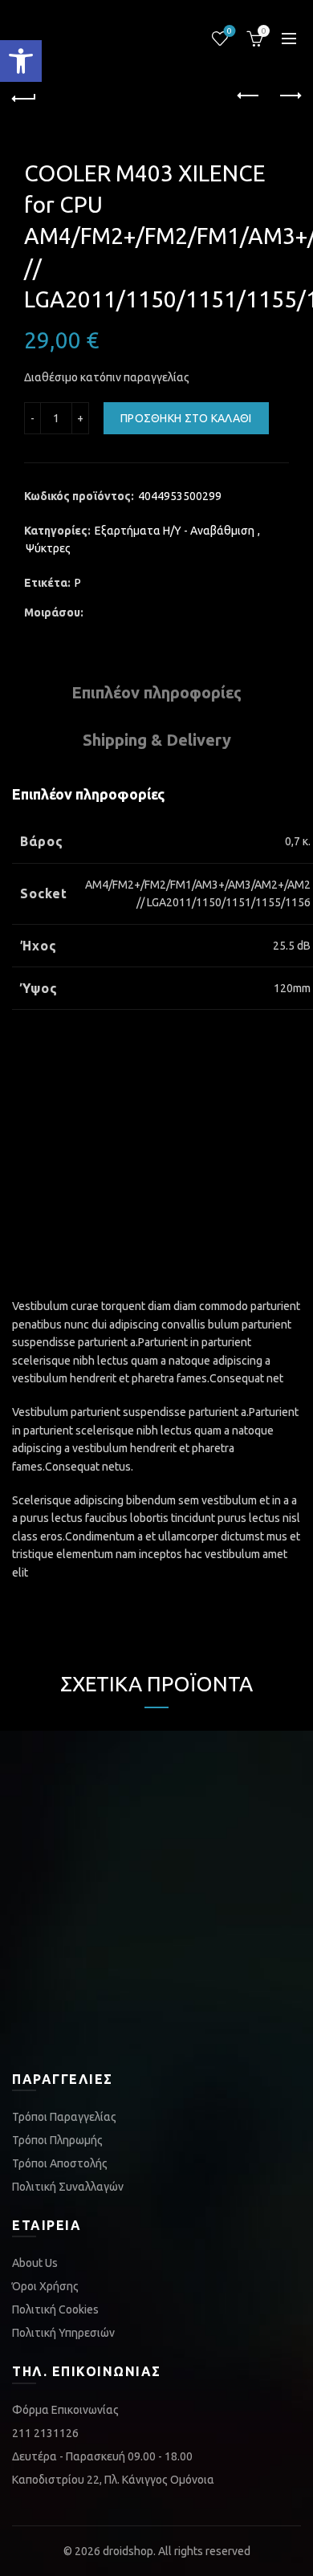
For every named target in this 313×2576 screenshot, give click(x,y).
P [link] (78, 583)
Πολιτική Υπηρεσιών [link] (63, 2333)
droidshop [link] (128, 2551)
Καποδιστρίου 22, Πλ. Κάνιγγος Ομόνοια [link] (113, 2480)
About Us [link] (35, 2263)
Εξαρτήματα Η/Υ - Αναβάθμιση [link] (175, 531)
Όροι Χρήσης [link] (45, 2286)
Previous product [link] (249, 96)
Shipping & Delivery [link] (157, 740)
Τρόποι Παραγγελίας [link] (64, 2117)
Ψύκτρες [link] (48, 548)
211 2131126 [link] (45, 2433)
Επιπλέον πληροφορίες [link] (156, 692)
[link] (21, 61)
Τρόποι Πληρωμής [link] (57, 2140)
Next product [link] (289, 96)
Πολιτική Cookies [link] (55, 2309)
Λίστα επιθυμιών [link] (230, 31)
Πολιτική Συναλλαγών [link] (68, 2187)
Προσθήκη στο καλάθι (186, 418)
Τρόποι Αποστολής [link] (60, 2163)
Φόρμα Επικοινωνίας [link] (65, 2410)
